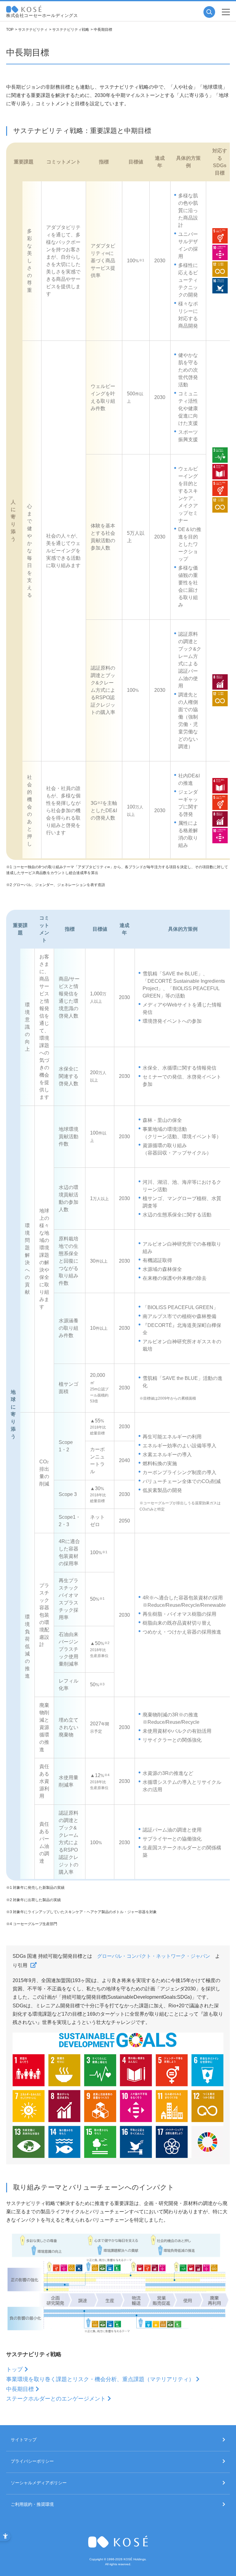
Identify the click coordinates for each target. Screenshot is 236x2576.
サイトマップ (24, 2440)
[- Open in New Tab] (33, 1965)
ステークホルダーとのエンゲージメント (56, 2399)
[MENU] (226, 12)
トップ (14, 2369)
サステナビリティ (33, 30)
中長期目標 (20, 2389)
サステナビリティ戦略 (71, 30)
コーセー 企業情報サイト (24, 9)
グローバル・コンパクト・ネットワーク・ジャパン (154, 1956)
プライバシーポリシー (32, 2461)
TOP (10, 30)
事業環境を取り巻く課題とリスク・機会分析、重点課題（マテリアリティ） (100, 2379)
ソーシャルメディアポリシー (39, 2483)
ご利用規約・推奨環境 (32, 2504)
